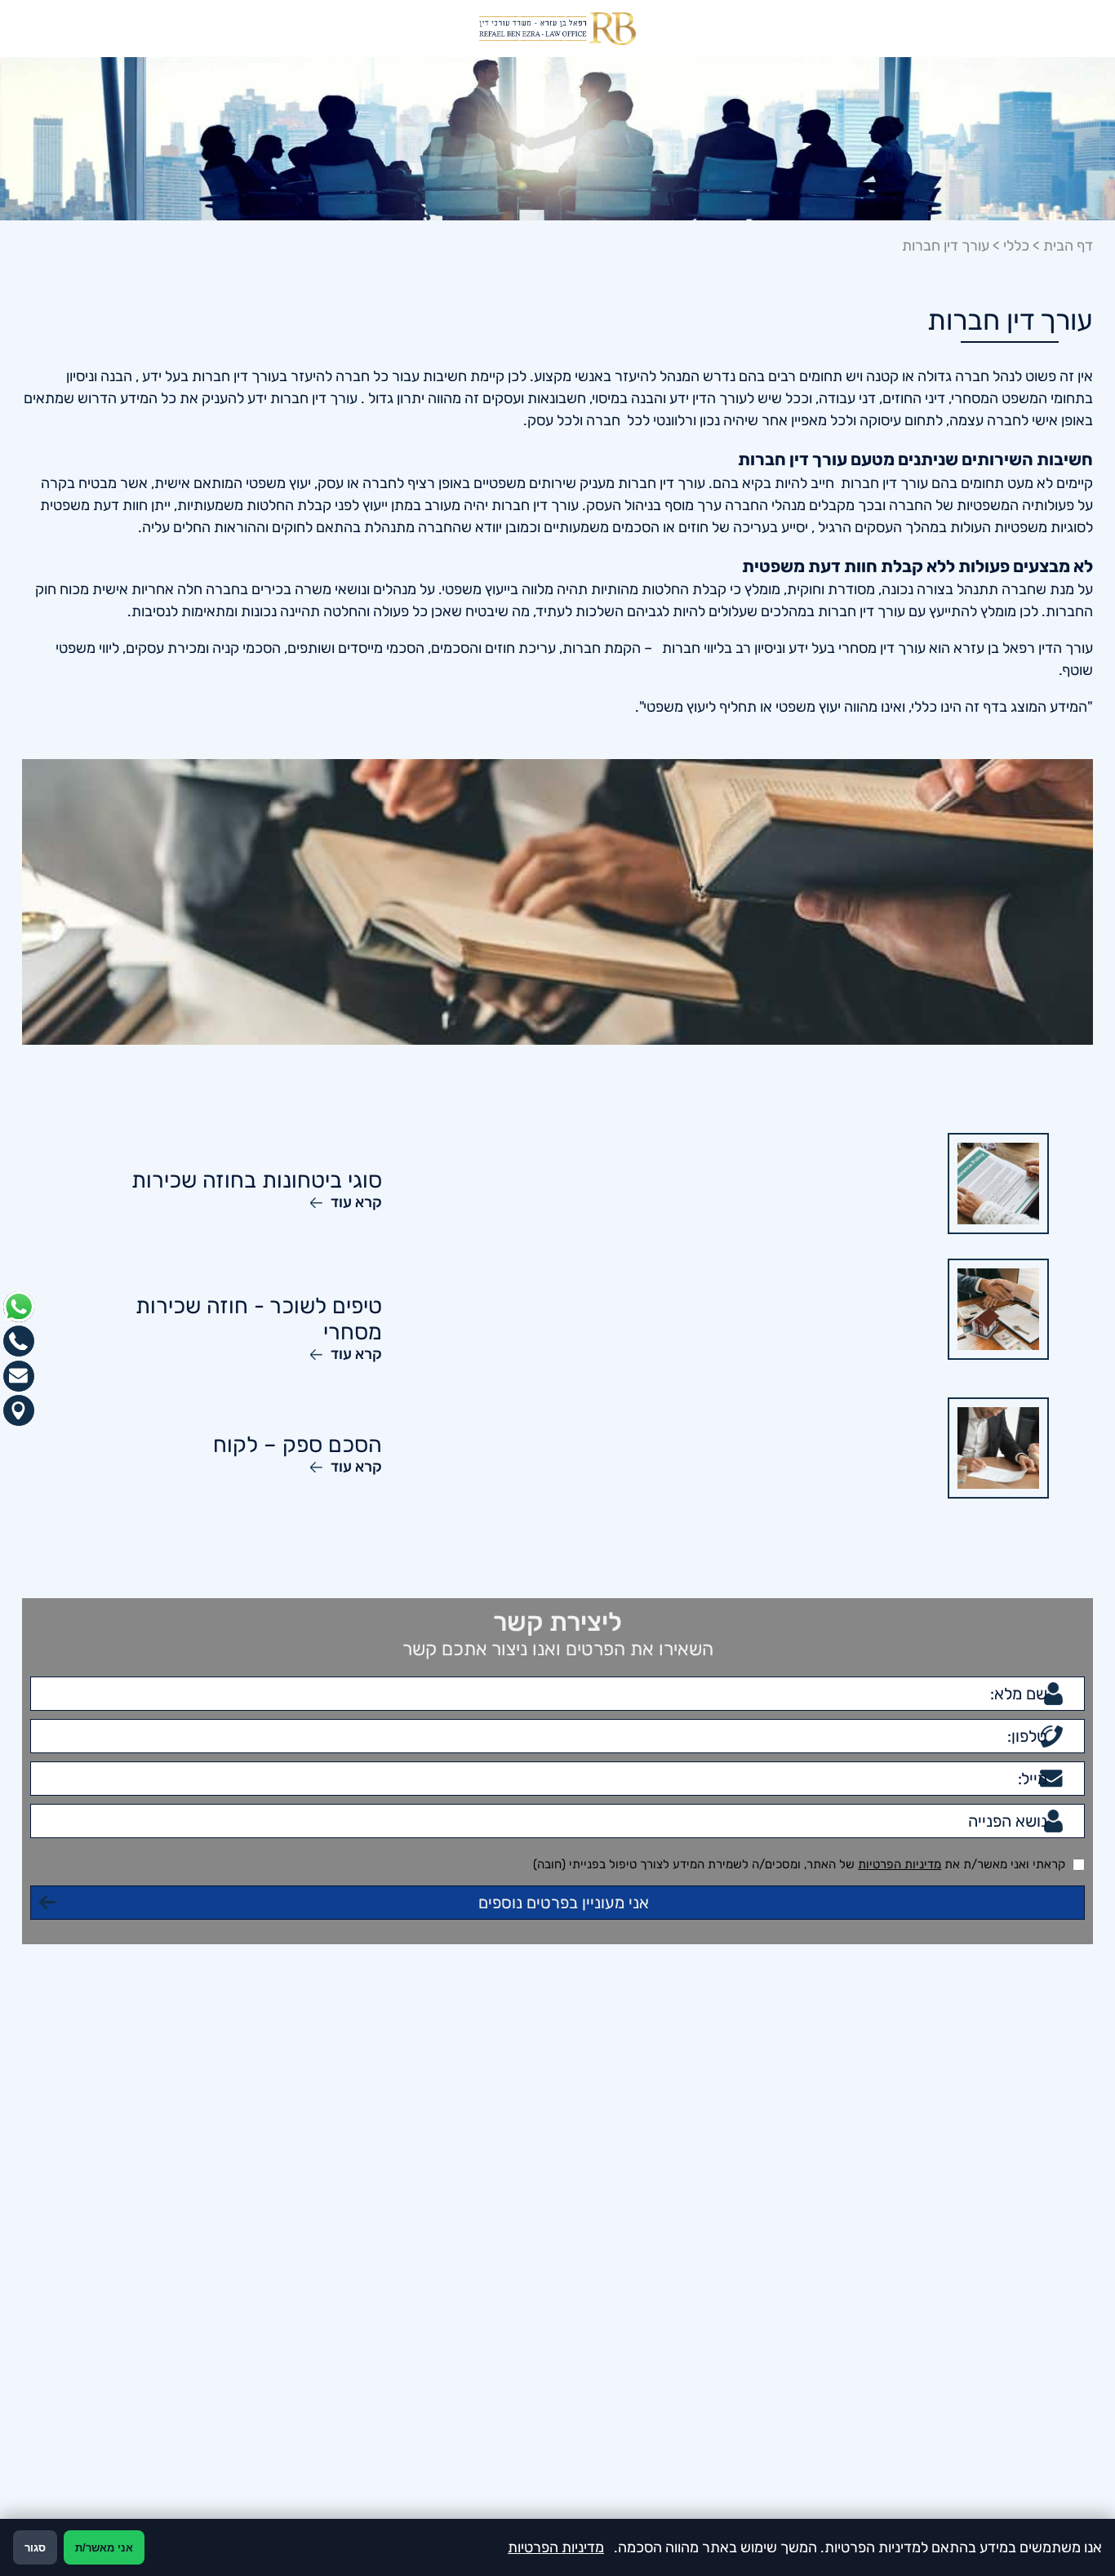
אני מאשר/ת (104, 2548)
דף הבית (1068, 246)
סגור (35, 2548)
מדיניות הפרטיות (900, 2096)
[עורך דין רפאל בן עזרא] (557, 29)
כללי (1016, 246)
